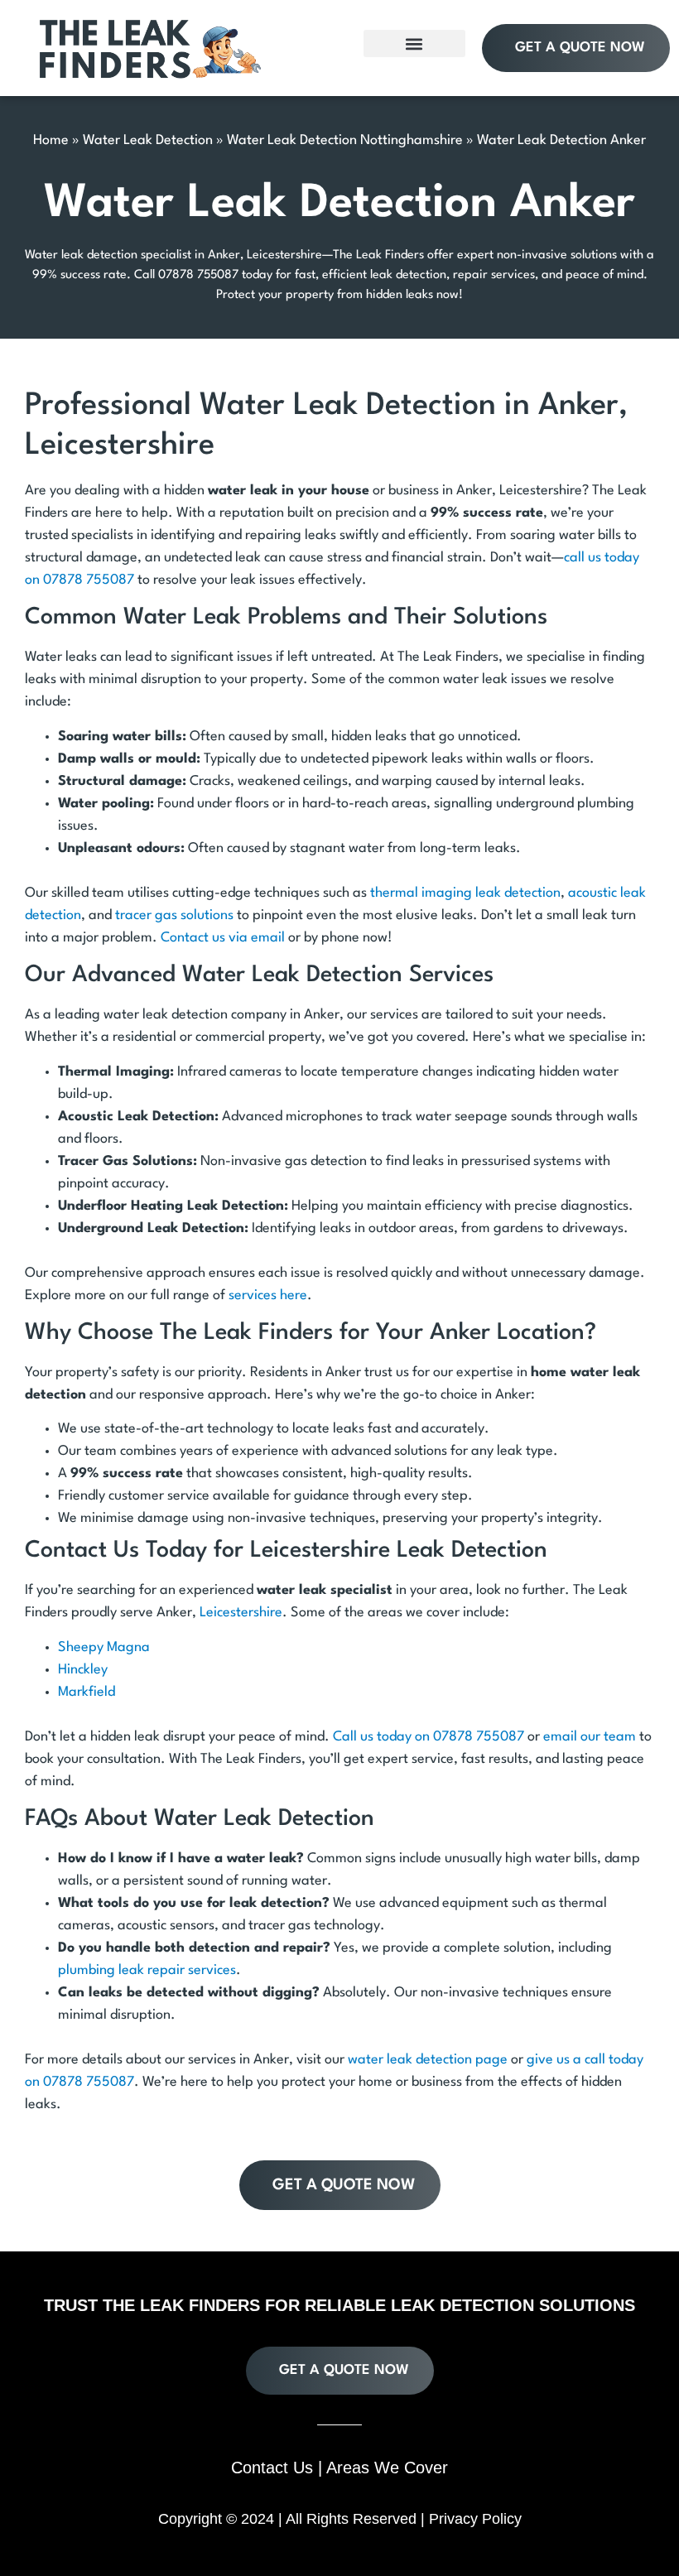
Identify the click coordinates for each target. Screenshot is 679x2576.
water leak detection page (428, 2060)
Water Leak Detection (148, 140)
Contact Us (272, 2468)
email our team (590, 1737)
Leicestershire (241, 1613)
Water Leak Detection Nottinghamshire (345, 140)
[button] (414, 43)
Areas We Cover (387, 2468)
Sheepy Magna (104, 1647)
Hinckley (83, 1670)
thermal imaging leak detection (465, 893)
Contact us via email (223, 938)
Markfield (87, 1692)
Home (51, 140)
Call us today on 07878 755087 (429, 1737)
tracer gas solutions (174, 915)
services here (268, 1295)
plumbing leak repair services (147, 1970)
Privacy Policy (475, 2519)
